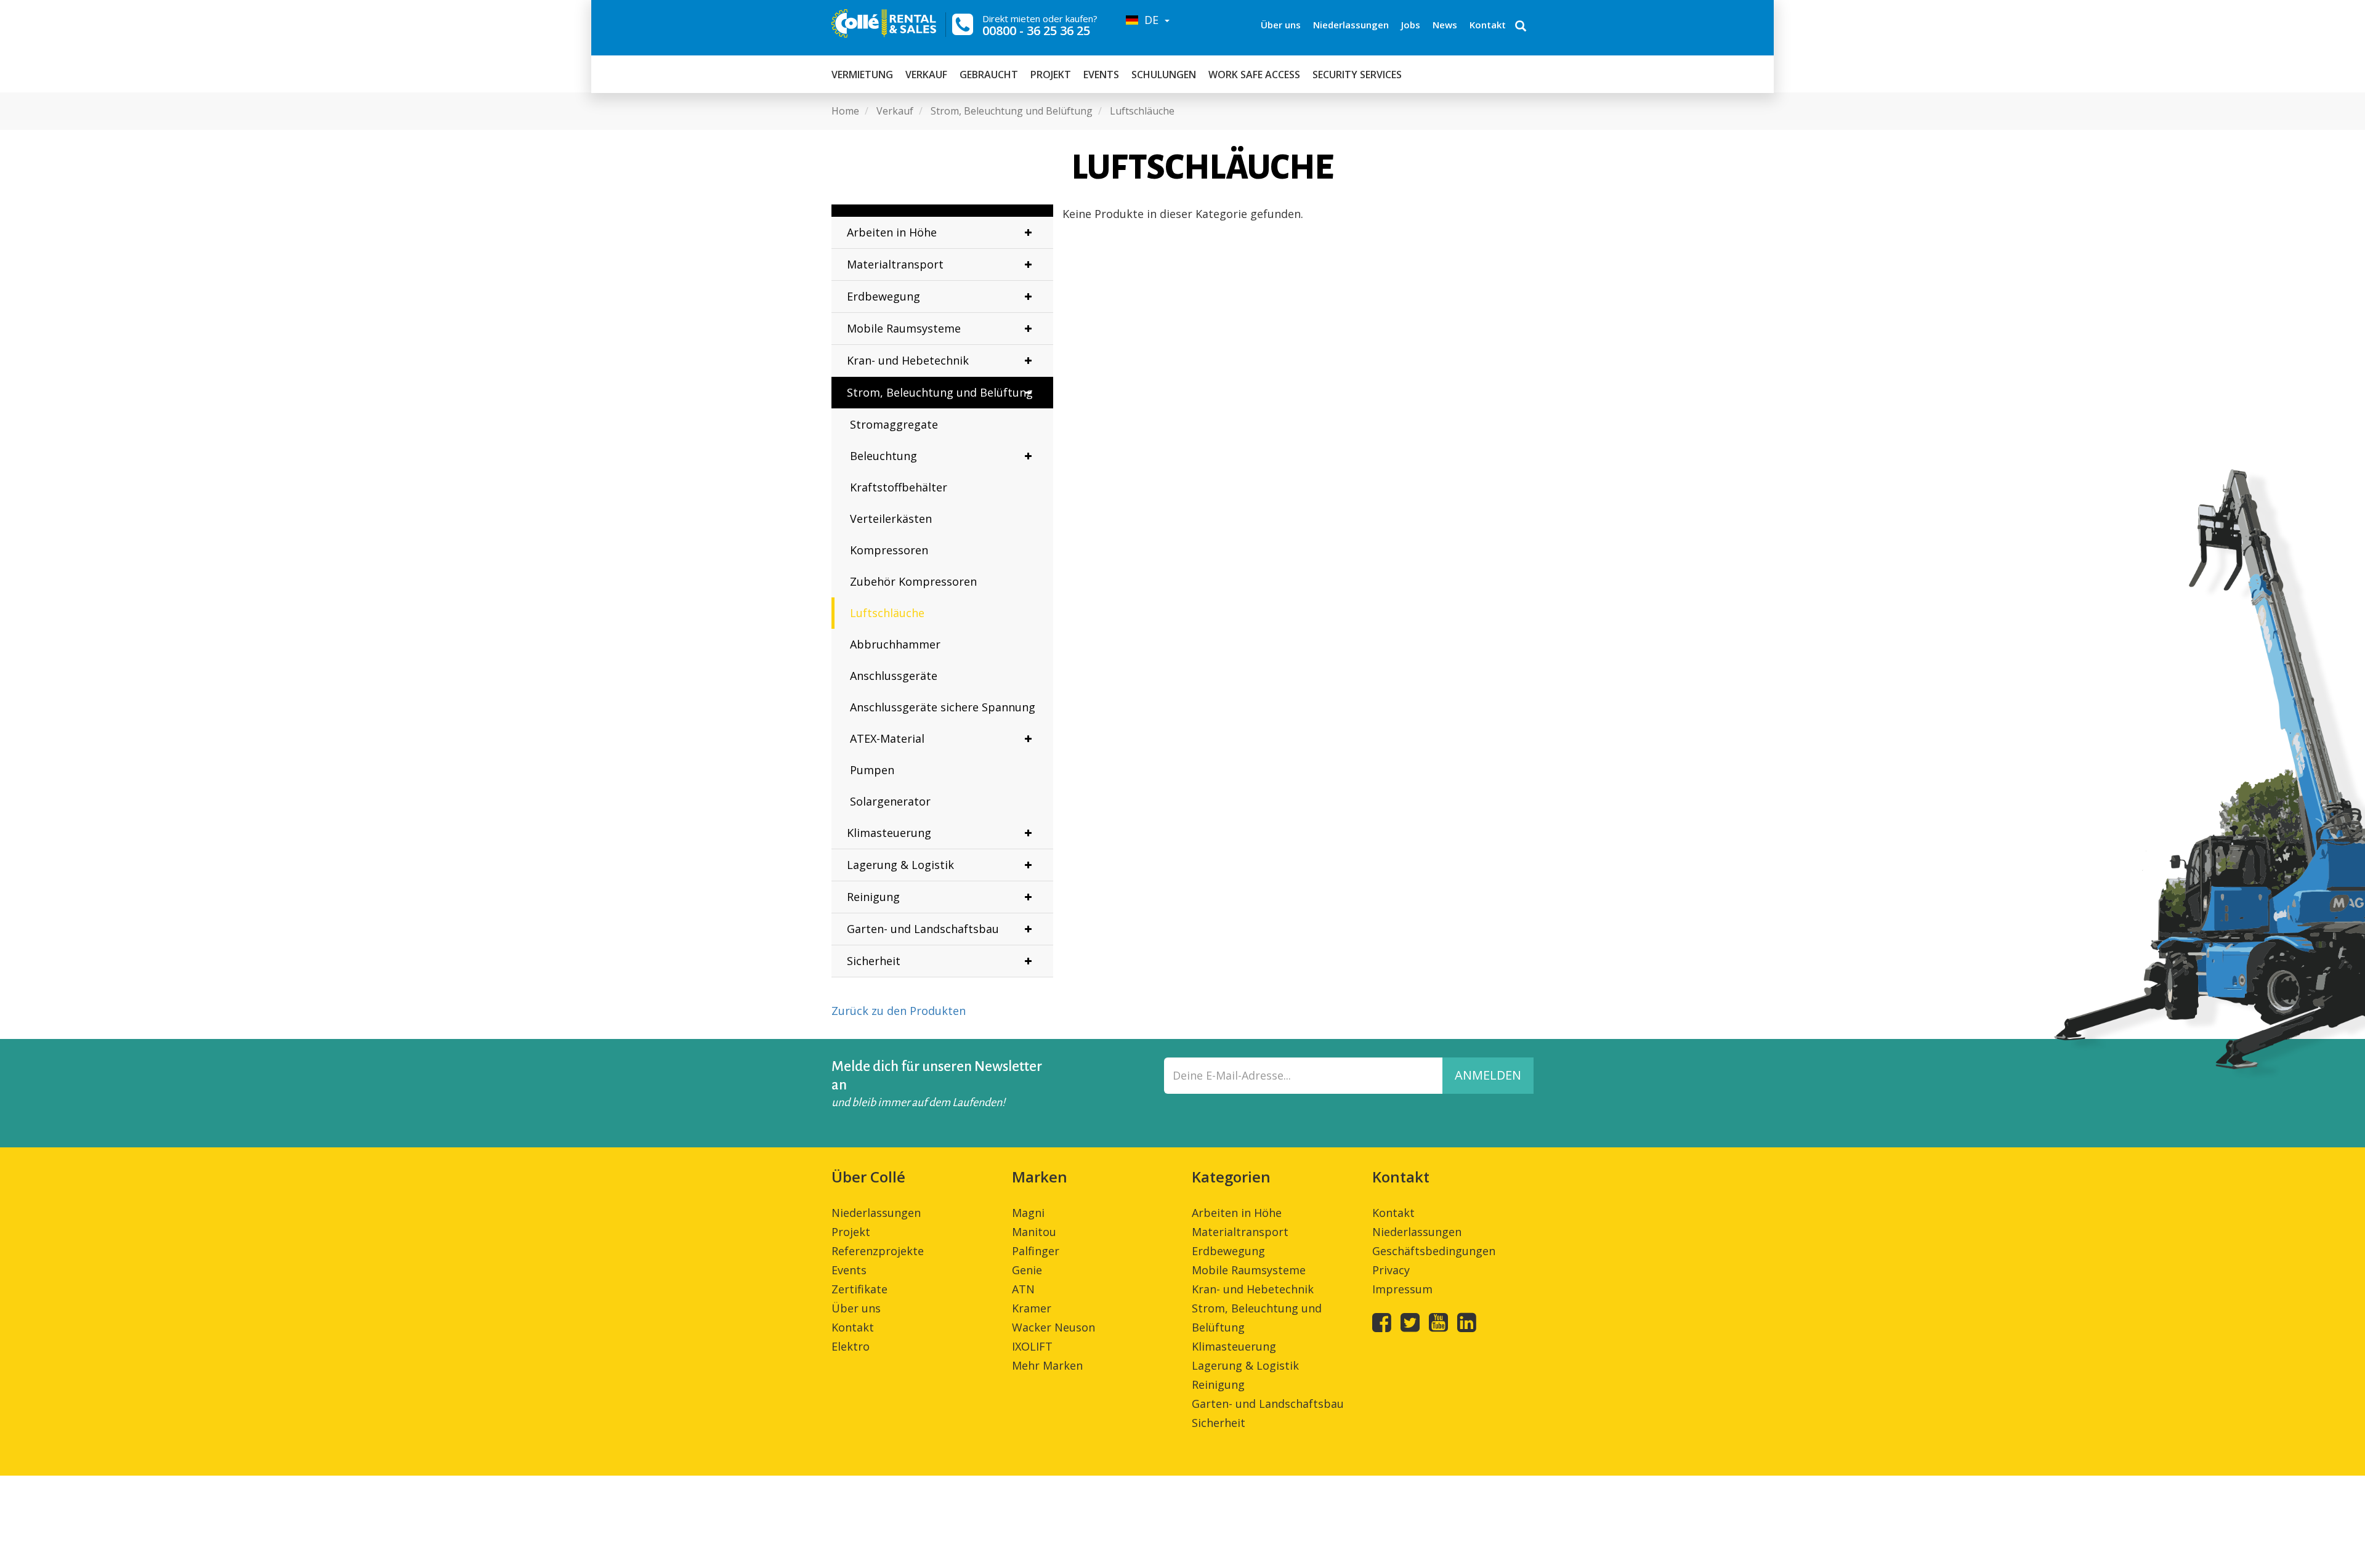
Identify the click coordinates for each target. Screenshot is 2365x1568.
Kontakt (1488, 25)
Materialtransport (895, 264)
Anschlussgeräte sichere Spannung (943, 707)
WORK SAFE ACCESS (1254, 75)
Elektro (851, 1346)
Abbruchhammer (895, 644)
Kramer (1032, 1308)
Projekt (1051, 75)
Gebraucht (989, 75)
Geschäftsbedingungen (1434, 1251)
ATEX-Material (887, 738)
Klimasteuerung (889, 833)
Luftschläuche (887, 613)
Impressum (1402, 1289)
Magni (1028, 1213)
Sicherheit (874, 961)
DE (1150, 20)
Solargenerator (890, 801)
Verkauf (926, 75)
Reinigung (873, 897)
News (1445, 25)
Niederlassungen (1351, 25)
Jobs (1411, 25)
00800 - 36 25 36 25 (1036, 30)
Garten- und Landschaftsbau (923, 929)
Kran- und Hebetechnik (908, 360)
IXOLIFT (1032, 1346)
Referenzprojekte (878, 1251)
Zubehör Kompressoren (913, 581)
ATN (1023, 1289)
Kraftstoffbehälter (899, 487)
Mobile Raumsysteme (904, 328)
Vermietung (862, 75)
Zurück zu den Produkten (899, 1011)
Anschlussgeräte (894, 676)
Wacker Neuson (1053, 1327)
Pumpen (872, 770)
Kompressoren (889, 550)
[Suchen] (1521, 27)
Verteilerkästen (891, 519)
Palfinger (1036, 1251)
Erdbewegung (883, 296)
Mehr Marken (1047, 1365)
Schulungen (1164, 75)
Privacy (1391, 1270)
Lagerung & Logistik (900, 865)
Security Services (1357, 75)
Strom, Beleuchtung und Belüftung (940, 392)
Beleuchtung (883, 456)
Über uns (1281, 25)
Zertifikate (859, 1289)
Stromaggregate (894, 424)
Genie (1027, 1270)
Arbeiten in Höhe (892, 232)
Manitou (1034, 1232)
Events (1101, 75)
